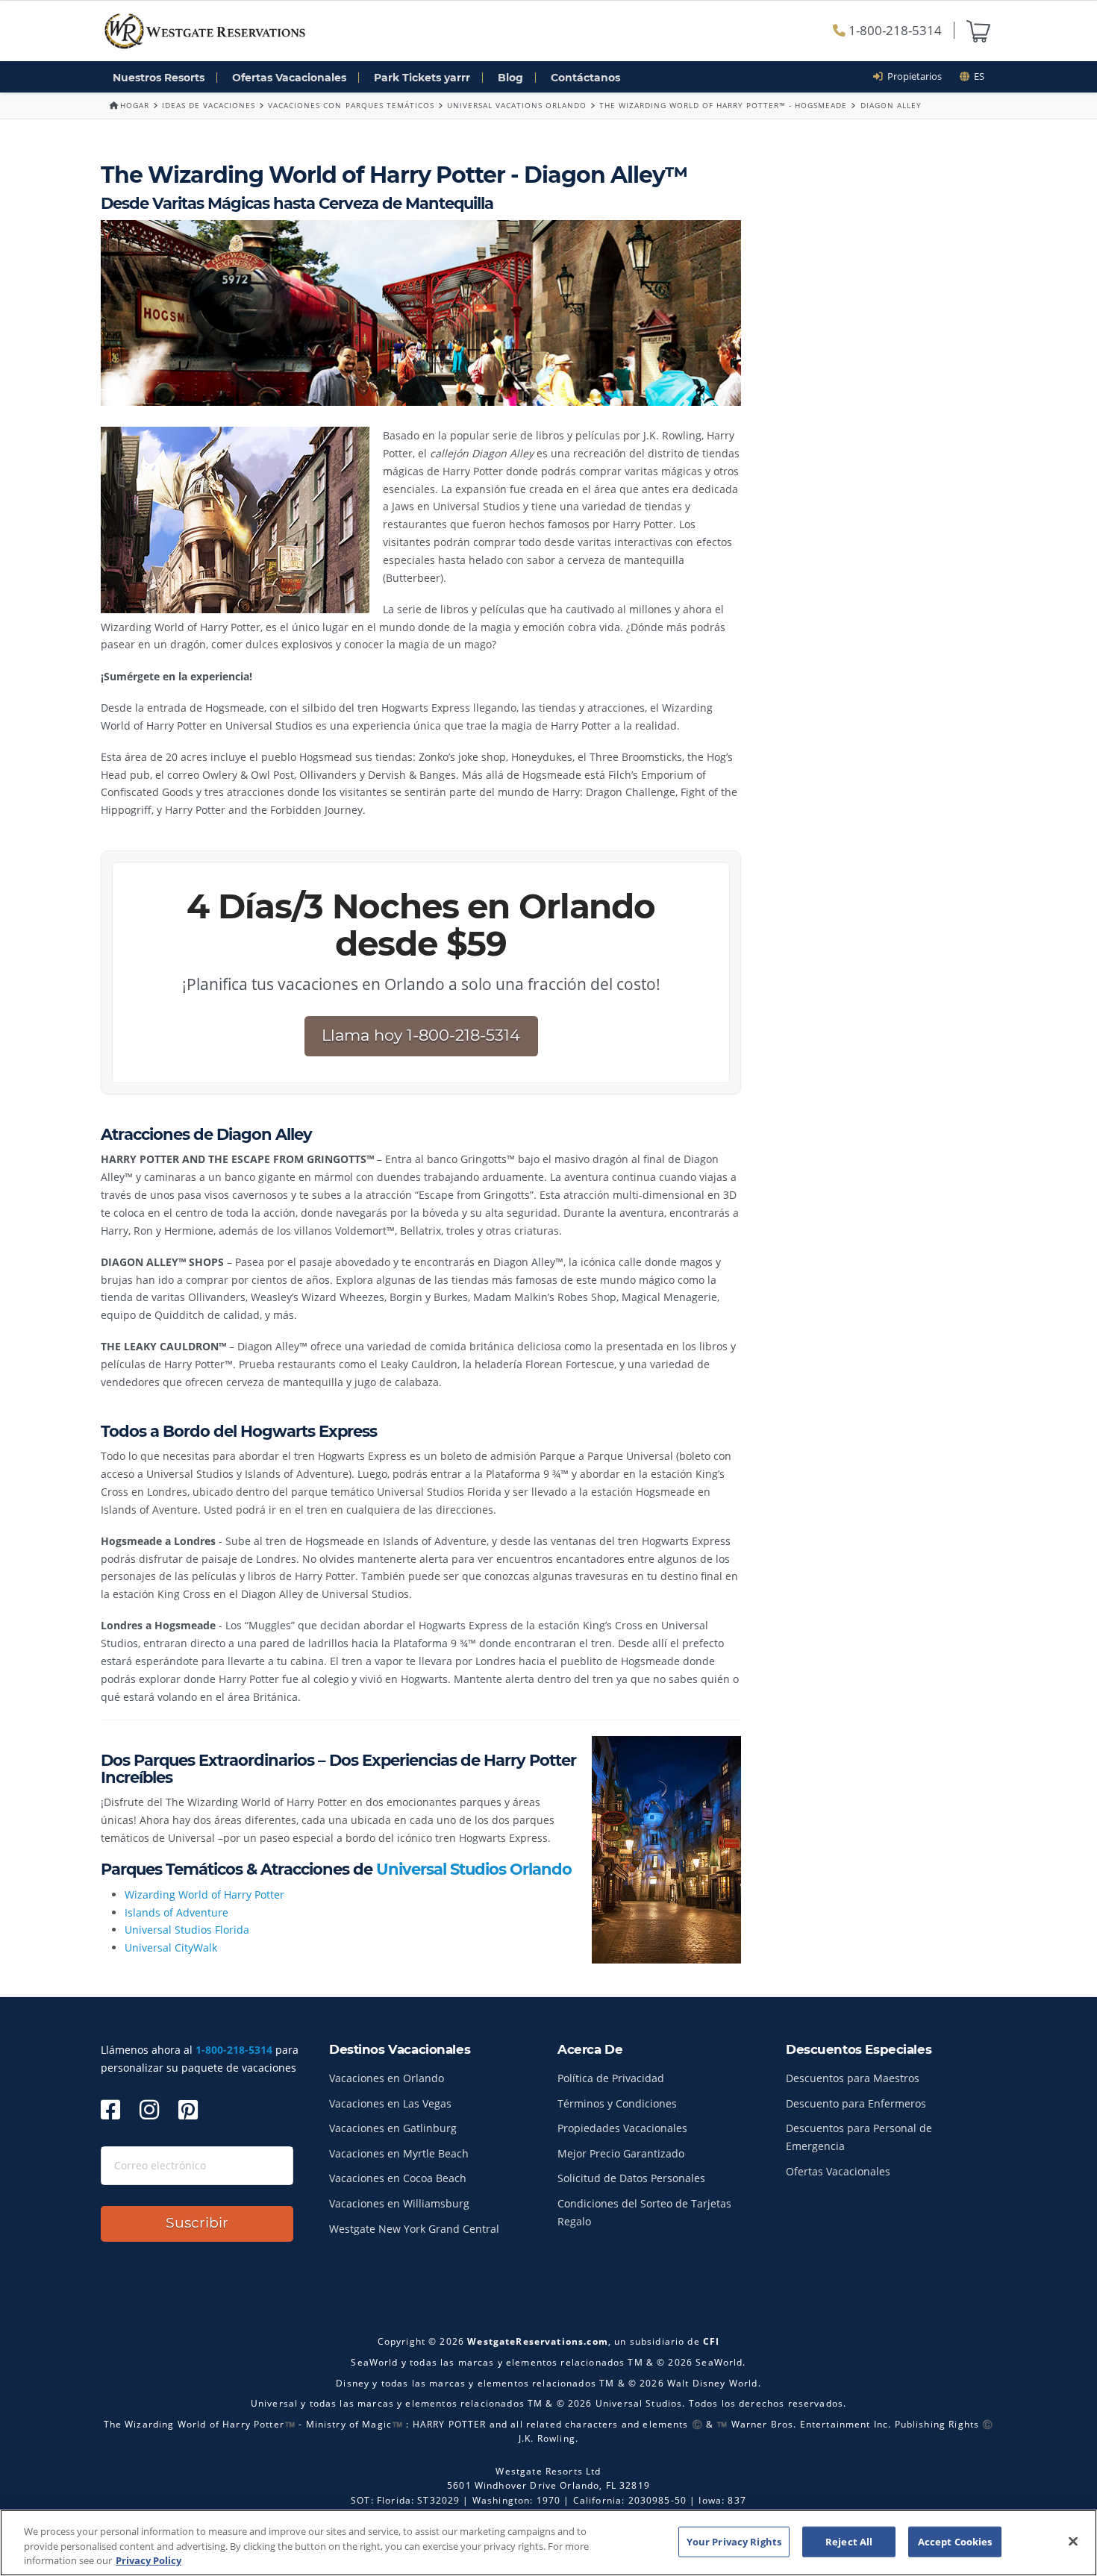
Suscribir (197, 2223)
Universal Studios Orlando (474, 1869)
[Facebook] (110, 2109)
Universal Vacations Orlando (517, 105)
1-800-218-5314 (894, 30)
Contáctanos (585, 78)
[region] (548, 2543)
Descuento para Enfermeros (856, 2103)
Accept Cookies (955, 2541)
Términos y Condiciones (617, 2103)
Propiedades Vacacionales (622, 2128)
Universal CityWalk (171, 1947)
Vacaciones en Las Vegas (390, 2103)
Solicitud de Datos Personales (631, 2178)
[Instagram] (149, 2109)
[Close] (1073, 2541)
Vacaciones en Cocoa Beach (398, 2178)
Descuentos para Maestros (853, 2078)
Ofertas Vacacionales (289, 78)
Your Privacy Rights (734, 2541)
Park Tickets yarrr (422, 78)
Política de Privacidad (611, 2078)
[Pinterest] (188, 2109)
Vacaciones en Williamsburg (399, 2203)
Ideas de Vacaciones (209, 105)
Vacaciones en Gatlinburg (393, 2128)
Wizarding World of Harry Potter (204, 1895)
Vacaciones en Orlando (387, 2078)
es (977, 76)
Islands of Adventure (176, 1912)
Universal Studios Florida (187, 1930)
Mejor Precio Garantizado (621, 2153)
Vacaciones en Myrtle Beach (399, 2153)
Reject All (849, 2541)
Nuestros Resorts (159, 78)
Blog (510, 78)
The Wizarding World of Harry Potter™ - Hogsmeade (723, 105)
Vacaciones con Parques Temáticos (351, 105)
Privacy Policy (149, 2560)
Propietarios (912, 76)
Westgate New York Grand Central (414, 2229)
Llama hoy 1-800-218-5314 (421, 1035)
